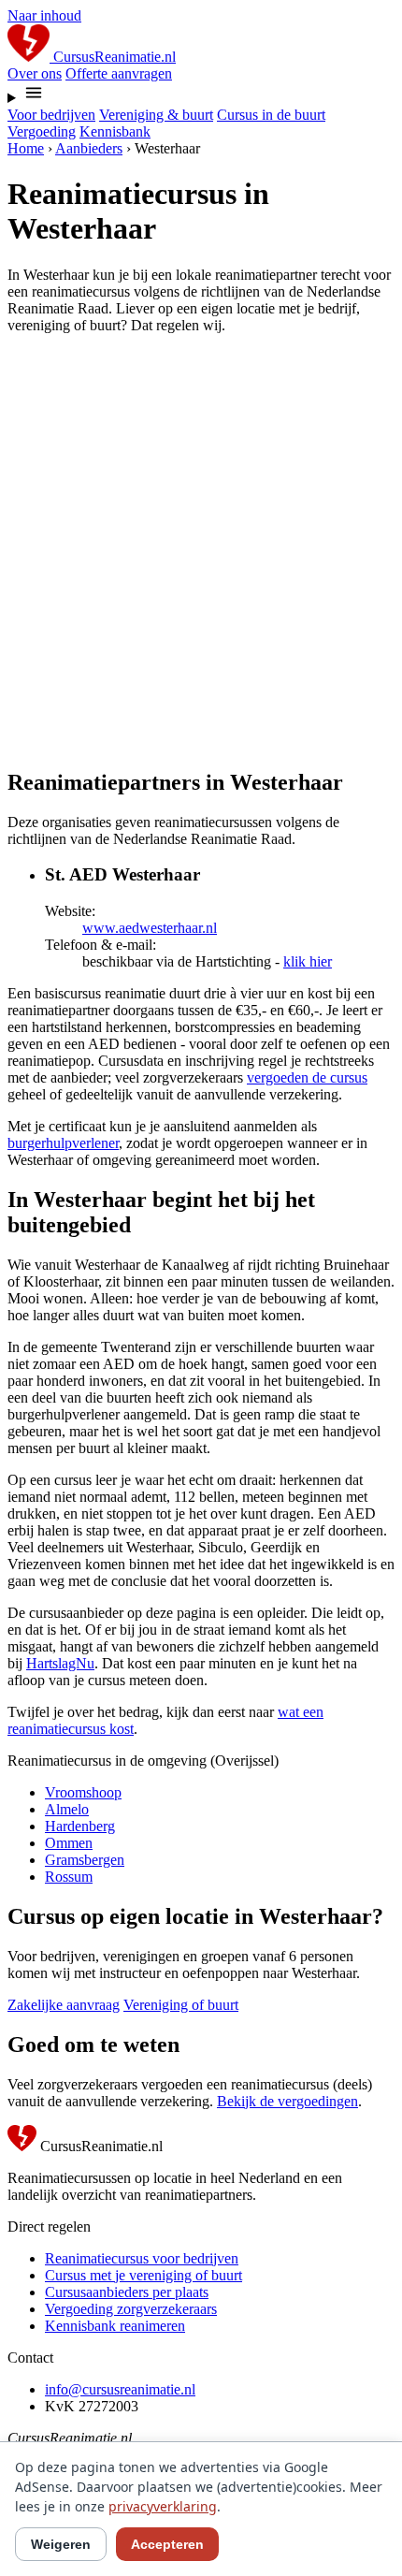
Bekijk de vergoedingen (287, 2101)
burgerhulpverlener (63, 1143)
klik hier (308, 961)
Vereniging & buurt (156, 115)
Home (26, 148)
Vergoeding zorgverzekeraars (131, 2309)
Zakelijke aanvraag (64, 2005)
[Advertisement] (201, 550)
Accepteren (167, 2544)
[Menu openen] (201, 95)
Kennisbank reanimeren (115, 2326)
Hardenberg (80, 1826)
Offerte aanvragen (119, 73)
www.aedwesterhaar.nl (150, 928)
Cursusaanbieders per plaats (127, 2292)
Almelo (67, 1809)
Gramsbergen (85, 1860)
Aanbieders (89, 148)
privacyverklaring (163, 2506)
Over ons (35, 73)
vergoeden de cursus (307, 1077)
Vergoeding (42, 131)
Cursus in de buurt (271, 115)
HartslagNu (60, 1663)
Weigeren (61, 2544)
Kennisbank (115, 131)
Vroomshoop (83, 1792)
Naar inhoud (44, 15)
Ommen (69, 1843)
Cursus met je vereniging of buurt (144, 2275)
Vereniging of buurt (181, 2005)
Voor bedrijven (51, 115)
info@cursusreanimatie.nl (120, 2389)
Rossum (69, 1877)
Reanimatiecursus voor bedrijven (142, 2258)
